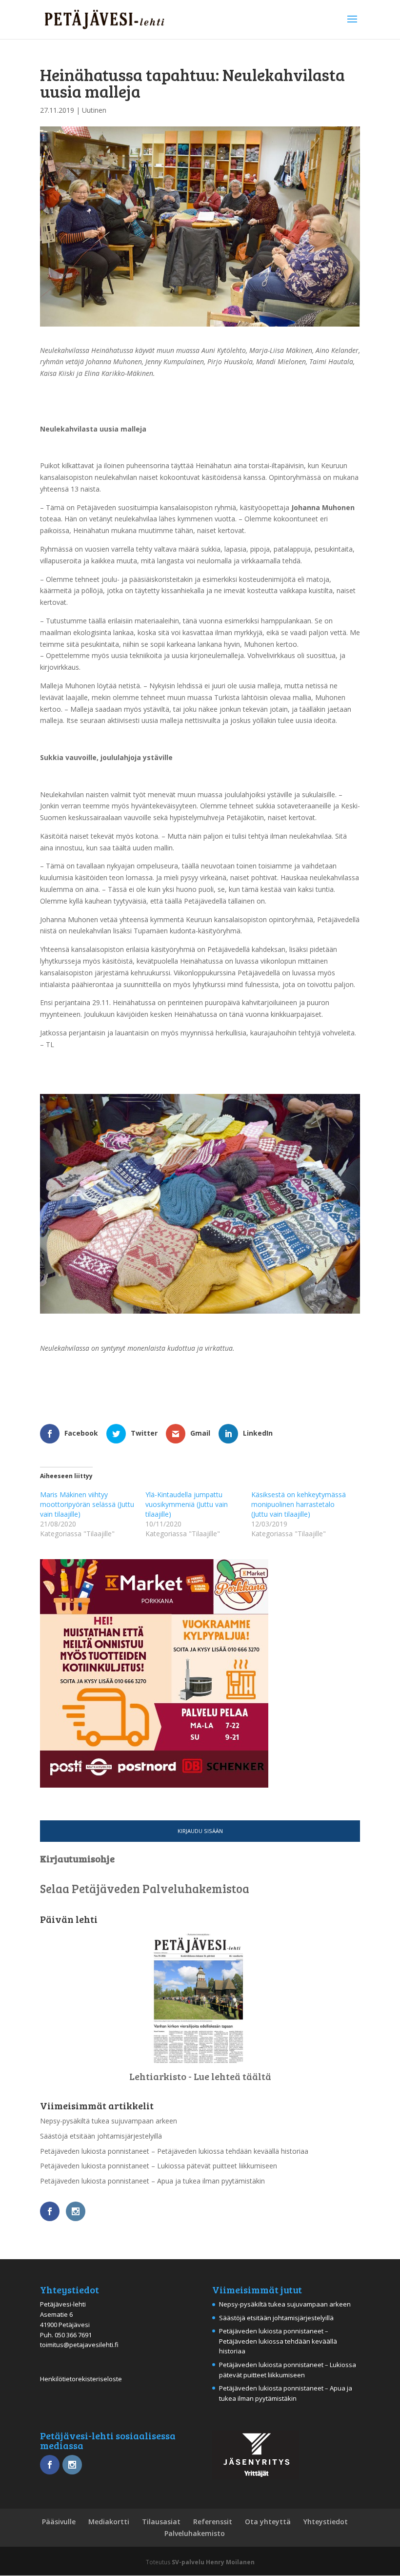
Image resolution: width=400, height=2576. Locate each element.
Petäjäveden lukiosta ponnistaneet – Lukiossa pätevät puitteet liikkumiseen (159, 2166)
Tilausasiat (161, 2522)
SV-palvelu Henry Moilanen (213, 2562)
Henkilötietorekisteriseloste (81, 2379)
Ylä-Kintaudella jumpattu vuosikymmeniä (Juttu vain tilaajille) (187, 1504)
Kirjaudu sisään (200, 1831)
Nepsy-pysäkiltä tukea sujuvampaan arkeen (109, 2121)
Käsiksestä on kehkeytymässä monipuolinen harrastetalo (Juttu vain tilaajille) (299, 1504)
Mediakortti (109, 2522)
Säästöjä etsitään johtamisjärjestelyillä (101, 2136)
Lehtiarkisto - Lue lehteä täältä (200, 2076)
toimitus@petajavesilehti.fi (79, 2345)
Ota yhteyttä (268, 2522)
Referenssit (213, 2522)
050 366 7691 (73, 2335)
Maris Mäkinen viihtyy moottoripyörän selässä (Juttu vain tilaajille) (87, 1504)
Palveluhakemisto (195, 2533)
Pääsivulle (59, 2522)
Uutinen (94, 110)
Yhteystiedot (326, 2522)
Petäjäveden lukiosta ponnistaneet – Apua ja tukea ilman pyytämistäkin (152, 2181)
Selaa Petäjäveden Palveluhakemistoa (145, 1888)
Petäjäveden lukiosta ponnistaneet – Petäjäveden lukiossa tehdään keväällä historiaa (174, 2151)
